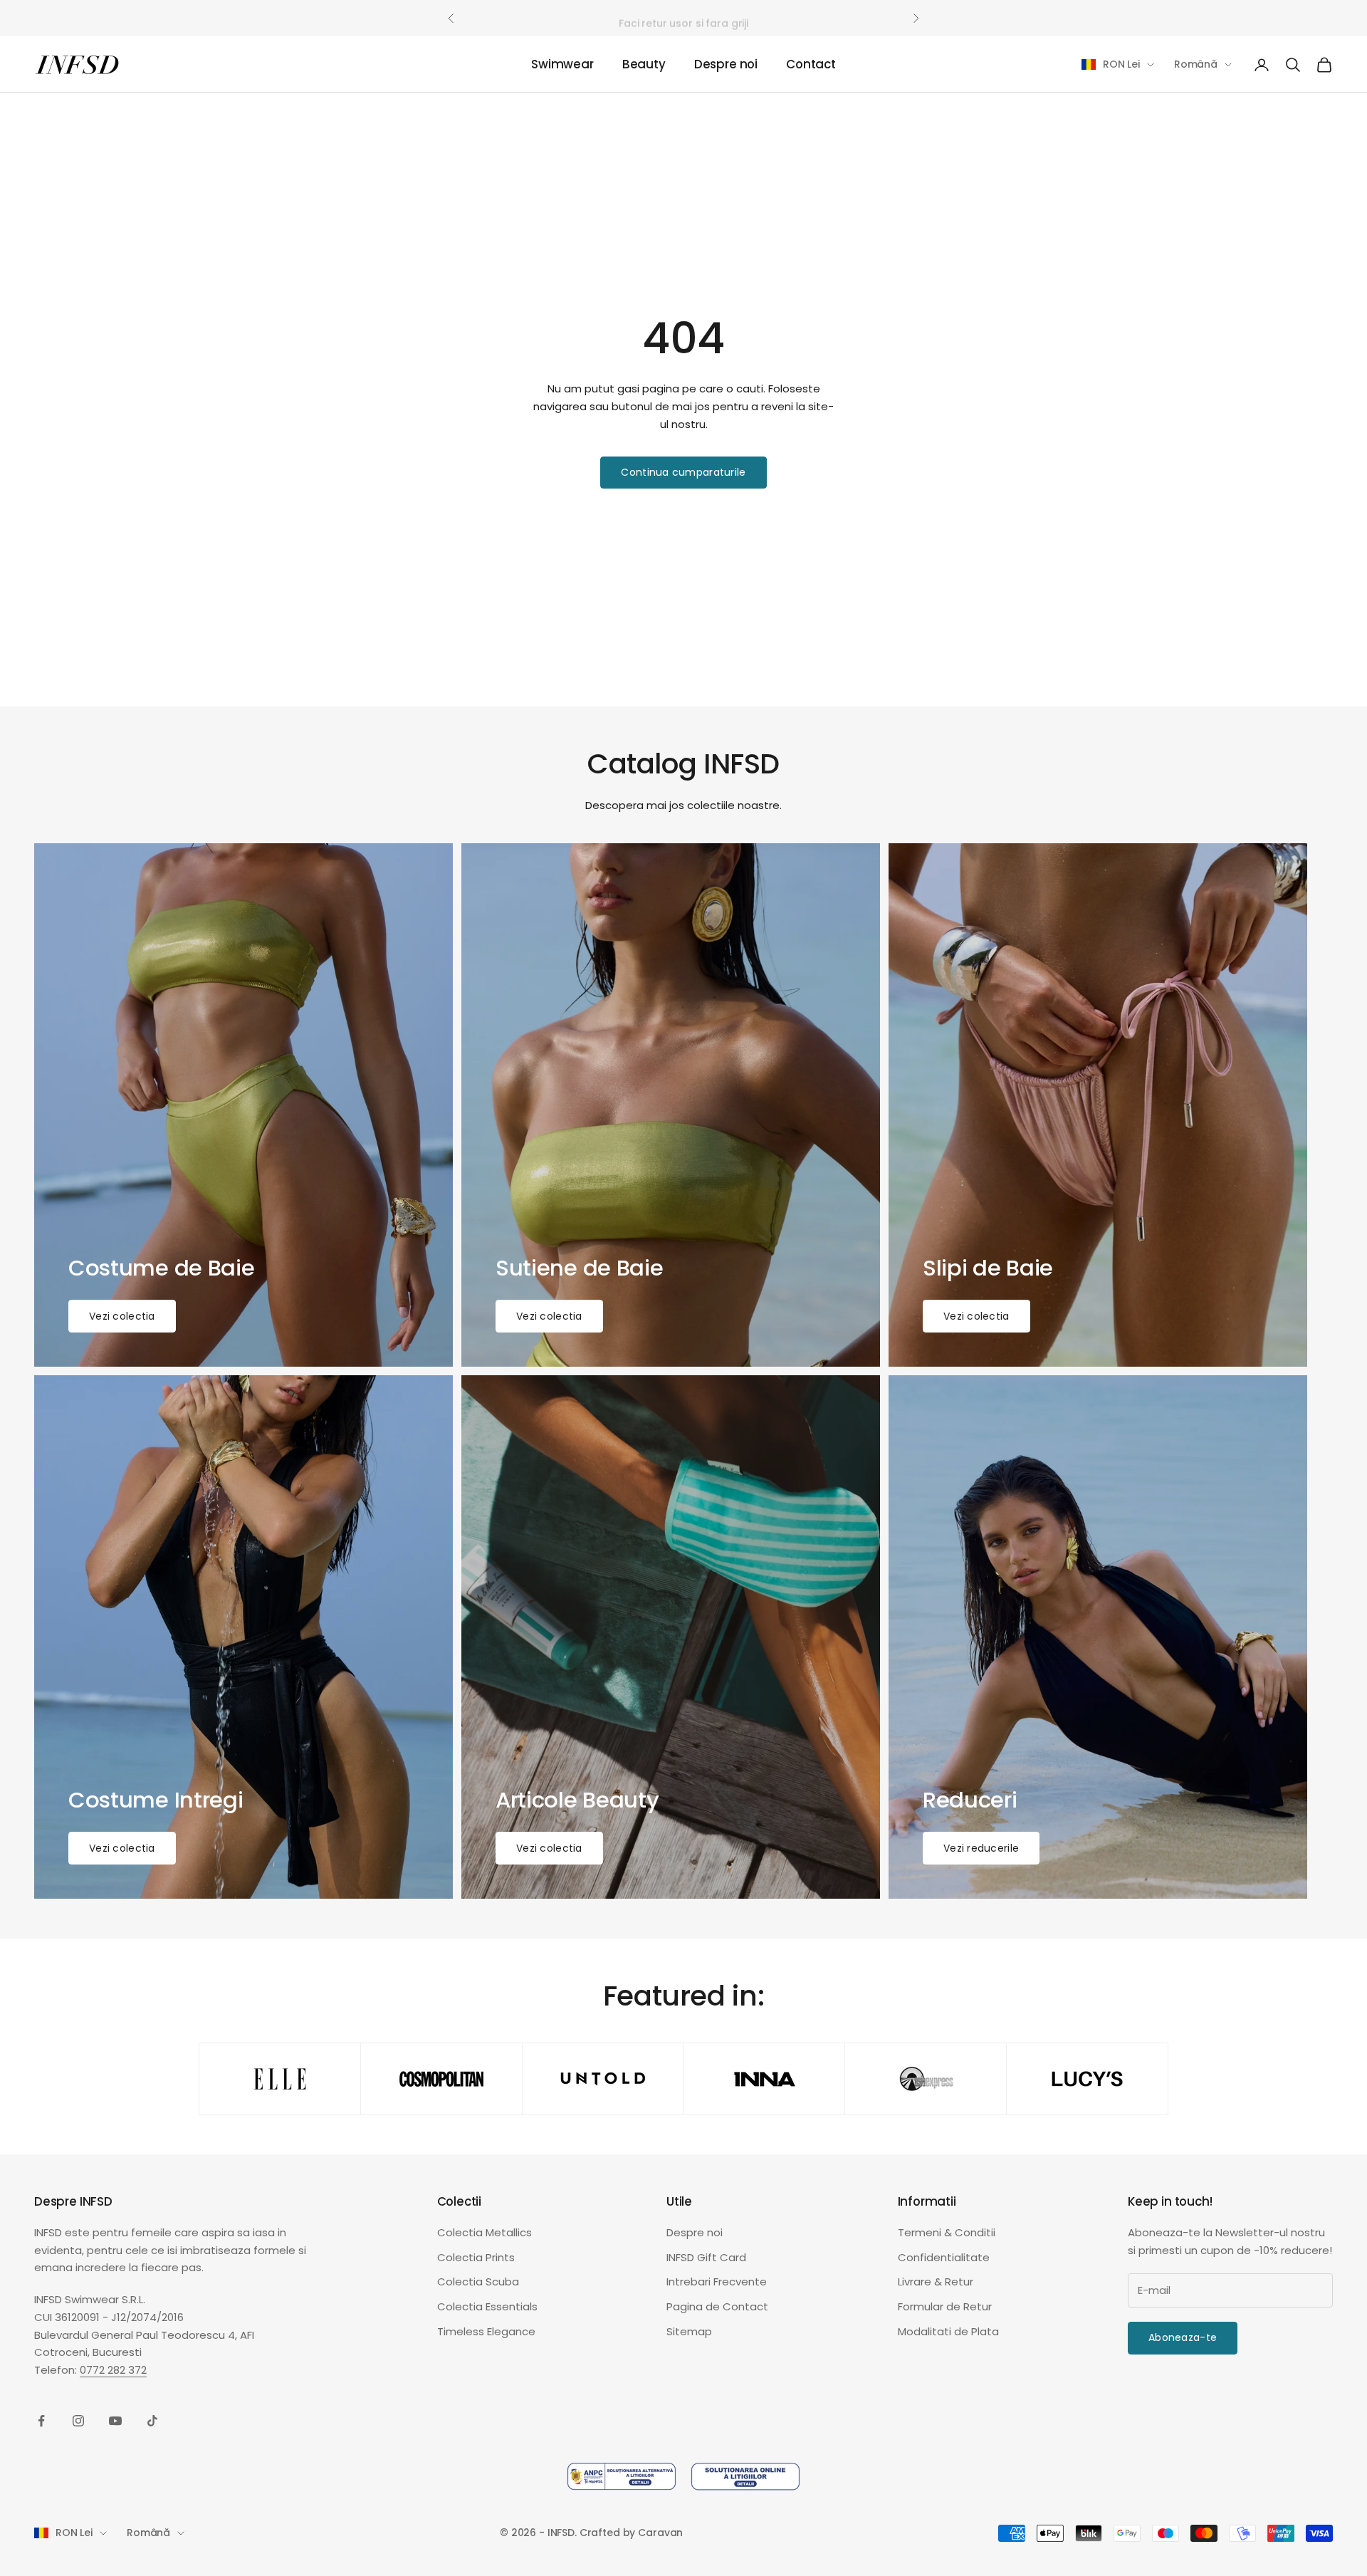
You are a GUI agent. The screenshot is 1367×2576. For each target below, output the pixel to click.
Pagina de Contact (717, 2306)
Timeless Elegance (486, 2331)
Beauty (644, 65)
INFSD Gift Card (706, 2257)
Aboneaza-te (1183, 2337)
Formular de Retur (945, 2306)
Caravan (660, 2533)
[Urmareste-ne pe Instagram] (78, 2421)
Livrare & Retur (936, 2282)
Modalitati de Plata (948, 2331)
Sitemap (689, 2331)
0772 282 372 (113, 2370)
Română (1196, 64)
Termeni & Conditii (947, 2232)
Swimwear (562, 65)
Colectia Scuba (478, 2282)
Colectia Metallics (485, 2232)
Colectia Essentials (487, 2306)
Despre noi (726, 65)
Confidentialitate (944, 2257)
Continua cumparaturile (683, 472)
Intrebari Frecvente (717, 2282)
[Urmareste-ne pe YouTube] (115, 2421)
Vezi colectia (122, 1316)
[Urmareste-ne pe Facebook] (41, 2421)
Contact (811, 65)
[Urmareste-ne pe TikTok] (152, 2421)
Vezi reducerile (981, 1848)
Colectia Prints (476, 2257)
